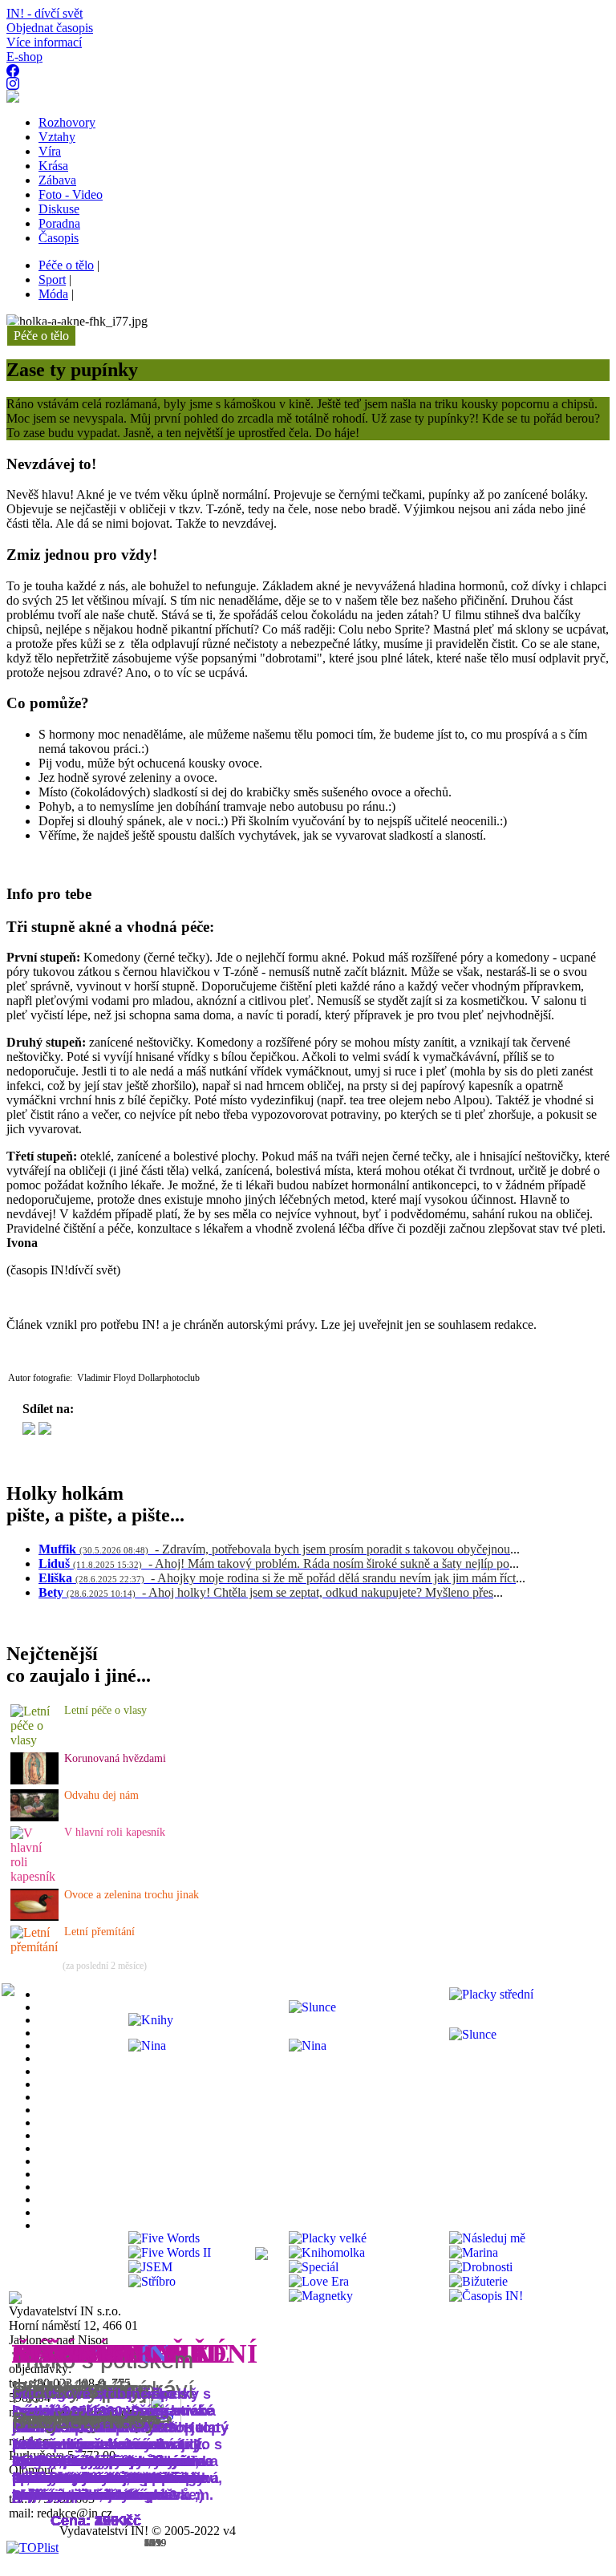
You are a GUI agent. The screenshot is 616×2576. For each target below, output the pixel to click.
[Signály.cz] (29, 1430)
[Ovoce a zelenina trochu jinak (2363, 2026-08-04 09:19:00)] (34, 1916)
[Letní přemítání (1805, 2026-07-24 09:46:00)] (35, 1947)
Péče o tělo (41, 336)
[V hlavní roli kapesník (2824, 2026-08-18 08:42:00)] (35, 1876)
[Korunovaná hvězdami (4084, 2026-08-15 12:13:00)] (34, 1780)
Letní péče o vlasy (105, 1710)
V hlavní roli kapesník (115, 1832)
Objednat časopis (50, 28)
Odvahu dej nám (101, 1795)
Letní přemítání (99, 1932)
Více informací (44, 42)
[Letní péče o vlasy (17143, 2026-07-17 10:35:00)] (35, 1740)
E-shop (24, 57)
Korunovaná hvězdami (115, 1758)
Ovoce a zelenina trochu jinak (132, 1895)
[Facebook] (45, 1430)
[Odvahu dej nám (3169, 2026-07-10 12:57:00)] (34, 1817)
